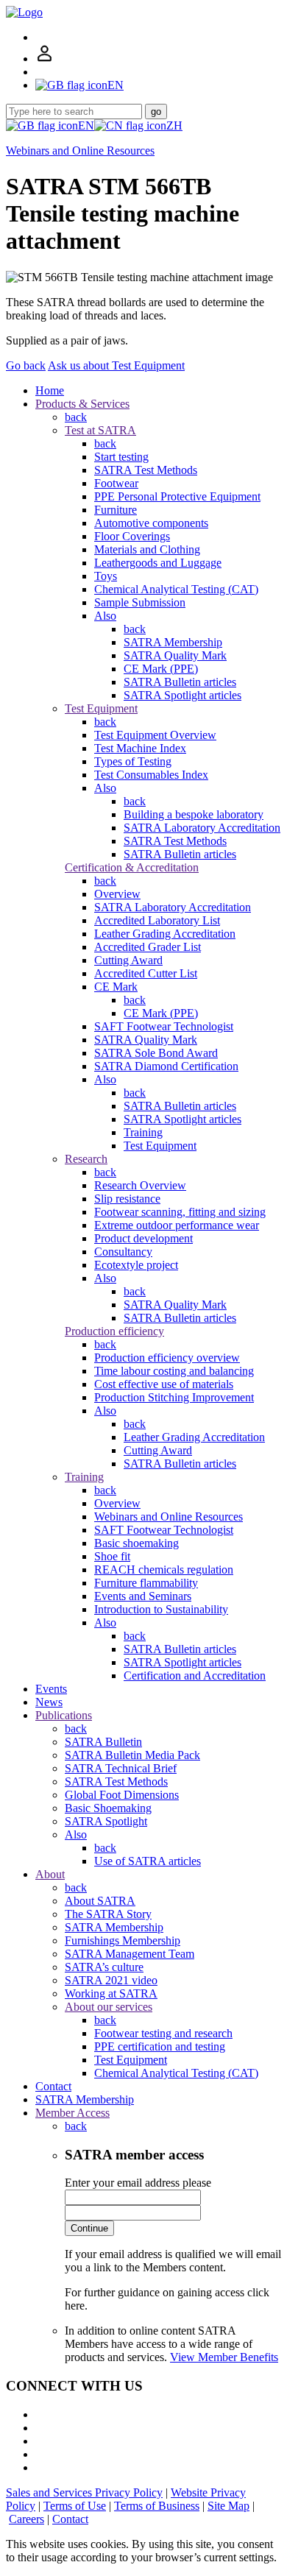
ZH (174, 125)
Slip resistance (127, 1199)
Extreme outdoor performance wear (177, 1225)
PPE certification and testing (160, 2046)
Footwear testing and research (163, 2033)
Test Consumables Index (151, 775)
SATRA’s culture (104, 1967)
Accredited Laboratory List (157, 920)
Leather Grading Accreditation (165, 934)
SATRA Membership (173, 642)
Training (143, 1132)
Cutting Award (128, 960)
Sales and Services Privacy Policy (84, 2492)
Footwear (116, 483)
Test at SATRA (100, 430)
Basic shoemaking (137, 1543)
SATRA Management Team (130, 1954)
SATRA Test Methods (146, 470)
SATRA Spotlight (106, 1821)
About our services (109, 2007)
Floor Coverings (132, 536)
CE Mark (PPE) (161, 669)
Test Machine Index (140, 748)
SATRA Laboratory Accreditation (202, 828)
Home (50, 390)
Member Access (72, 2113)
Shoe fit (112, 1556)
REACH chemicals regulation (164, 1570)
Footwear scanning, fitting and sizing (180, 1212)
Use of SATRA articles (148, 1861)
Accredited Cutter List (146, 973)
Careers (26, 2519)
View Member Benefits (224, 2357)
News (49, 1702)
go (156, 112)
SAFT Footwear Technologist (164, 1026)
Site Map (228, 2506)
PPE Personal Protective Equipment (177, 496)
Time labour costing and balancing (174, 1371)
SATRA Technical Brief (121, 1768)
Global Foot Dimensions (122, 1795)
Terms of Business (157, 2506)
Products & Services (82, 404)
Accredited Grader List (148, 947)
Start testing (121, 457)
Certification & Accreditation (132, 867)
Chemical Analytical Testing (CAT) (176, 589)
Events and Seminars (143, 1596)
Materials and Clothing (147, 549)
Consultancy (123, 1252)
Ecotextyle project (136, 1265)
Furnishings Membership (123, 1940)
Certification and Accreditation (195, 1676)
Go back (26, 365)
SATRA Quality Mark (175, 655)
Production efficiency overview (167, 1358)
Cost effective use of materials (164, 1384)
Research (86, 1159)
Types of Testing (133, 761)
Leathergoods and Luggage (158, 563)
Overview (117, 894)
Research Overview (140, 1185)
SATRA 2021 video (111, 1980)
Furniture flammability (146, 1583)
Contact (53, 2086)
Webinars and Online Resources (80, 151)
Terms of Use (75, 2506)
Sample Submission (140, 602)
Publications (64, 1715)
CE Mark (116, 987)
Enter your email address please (138, 2183)
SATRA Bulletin (103, 1742)
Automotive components (151, 523)
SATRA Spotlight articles (183, 695)
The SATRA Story (108, 1914)
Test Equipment (101, 708)
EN (86, 125)
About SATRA (100, 1901)
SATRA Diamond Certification (166, 1066)
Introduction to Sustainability (161, 1609)
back (76, 417)
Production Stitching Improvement (174, 1397)
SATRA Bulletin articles (180, 682)
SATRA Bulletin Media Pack (132, 1755)
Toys (106, 576)
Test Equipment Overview (155, 735)
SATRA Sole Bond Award (156, 1053)
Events (51, 1689)
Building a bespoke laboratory (194, 814)
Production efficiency (114, 1331)
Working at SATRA (111, 1993)
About (50, 1874)
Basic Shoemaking (108, 1808)
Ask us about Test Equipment (116, 365)
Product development (143, 1238)
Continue (89, 2228)
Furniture (116, 510)
